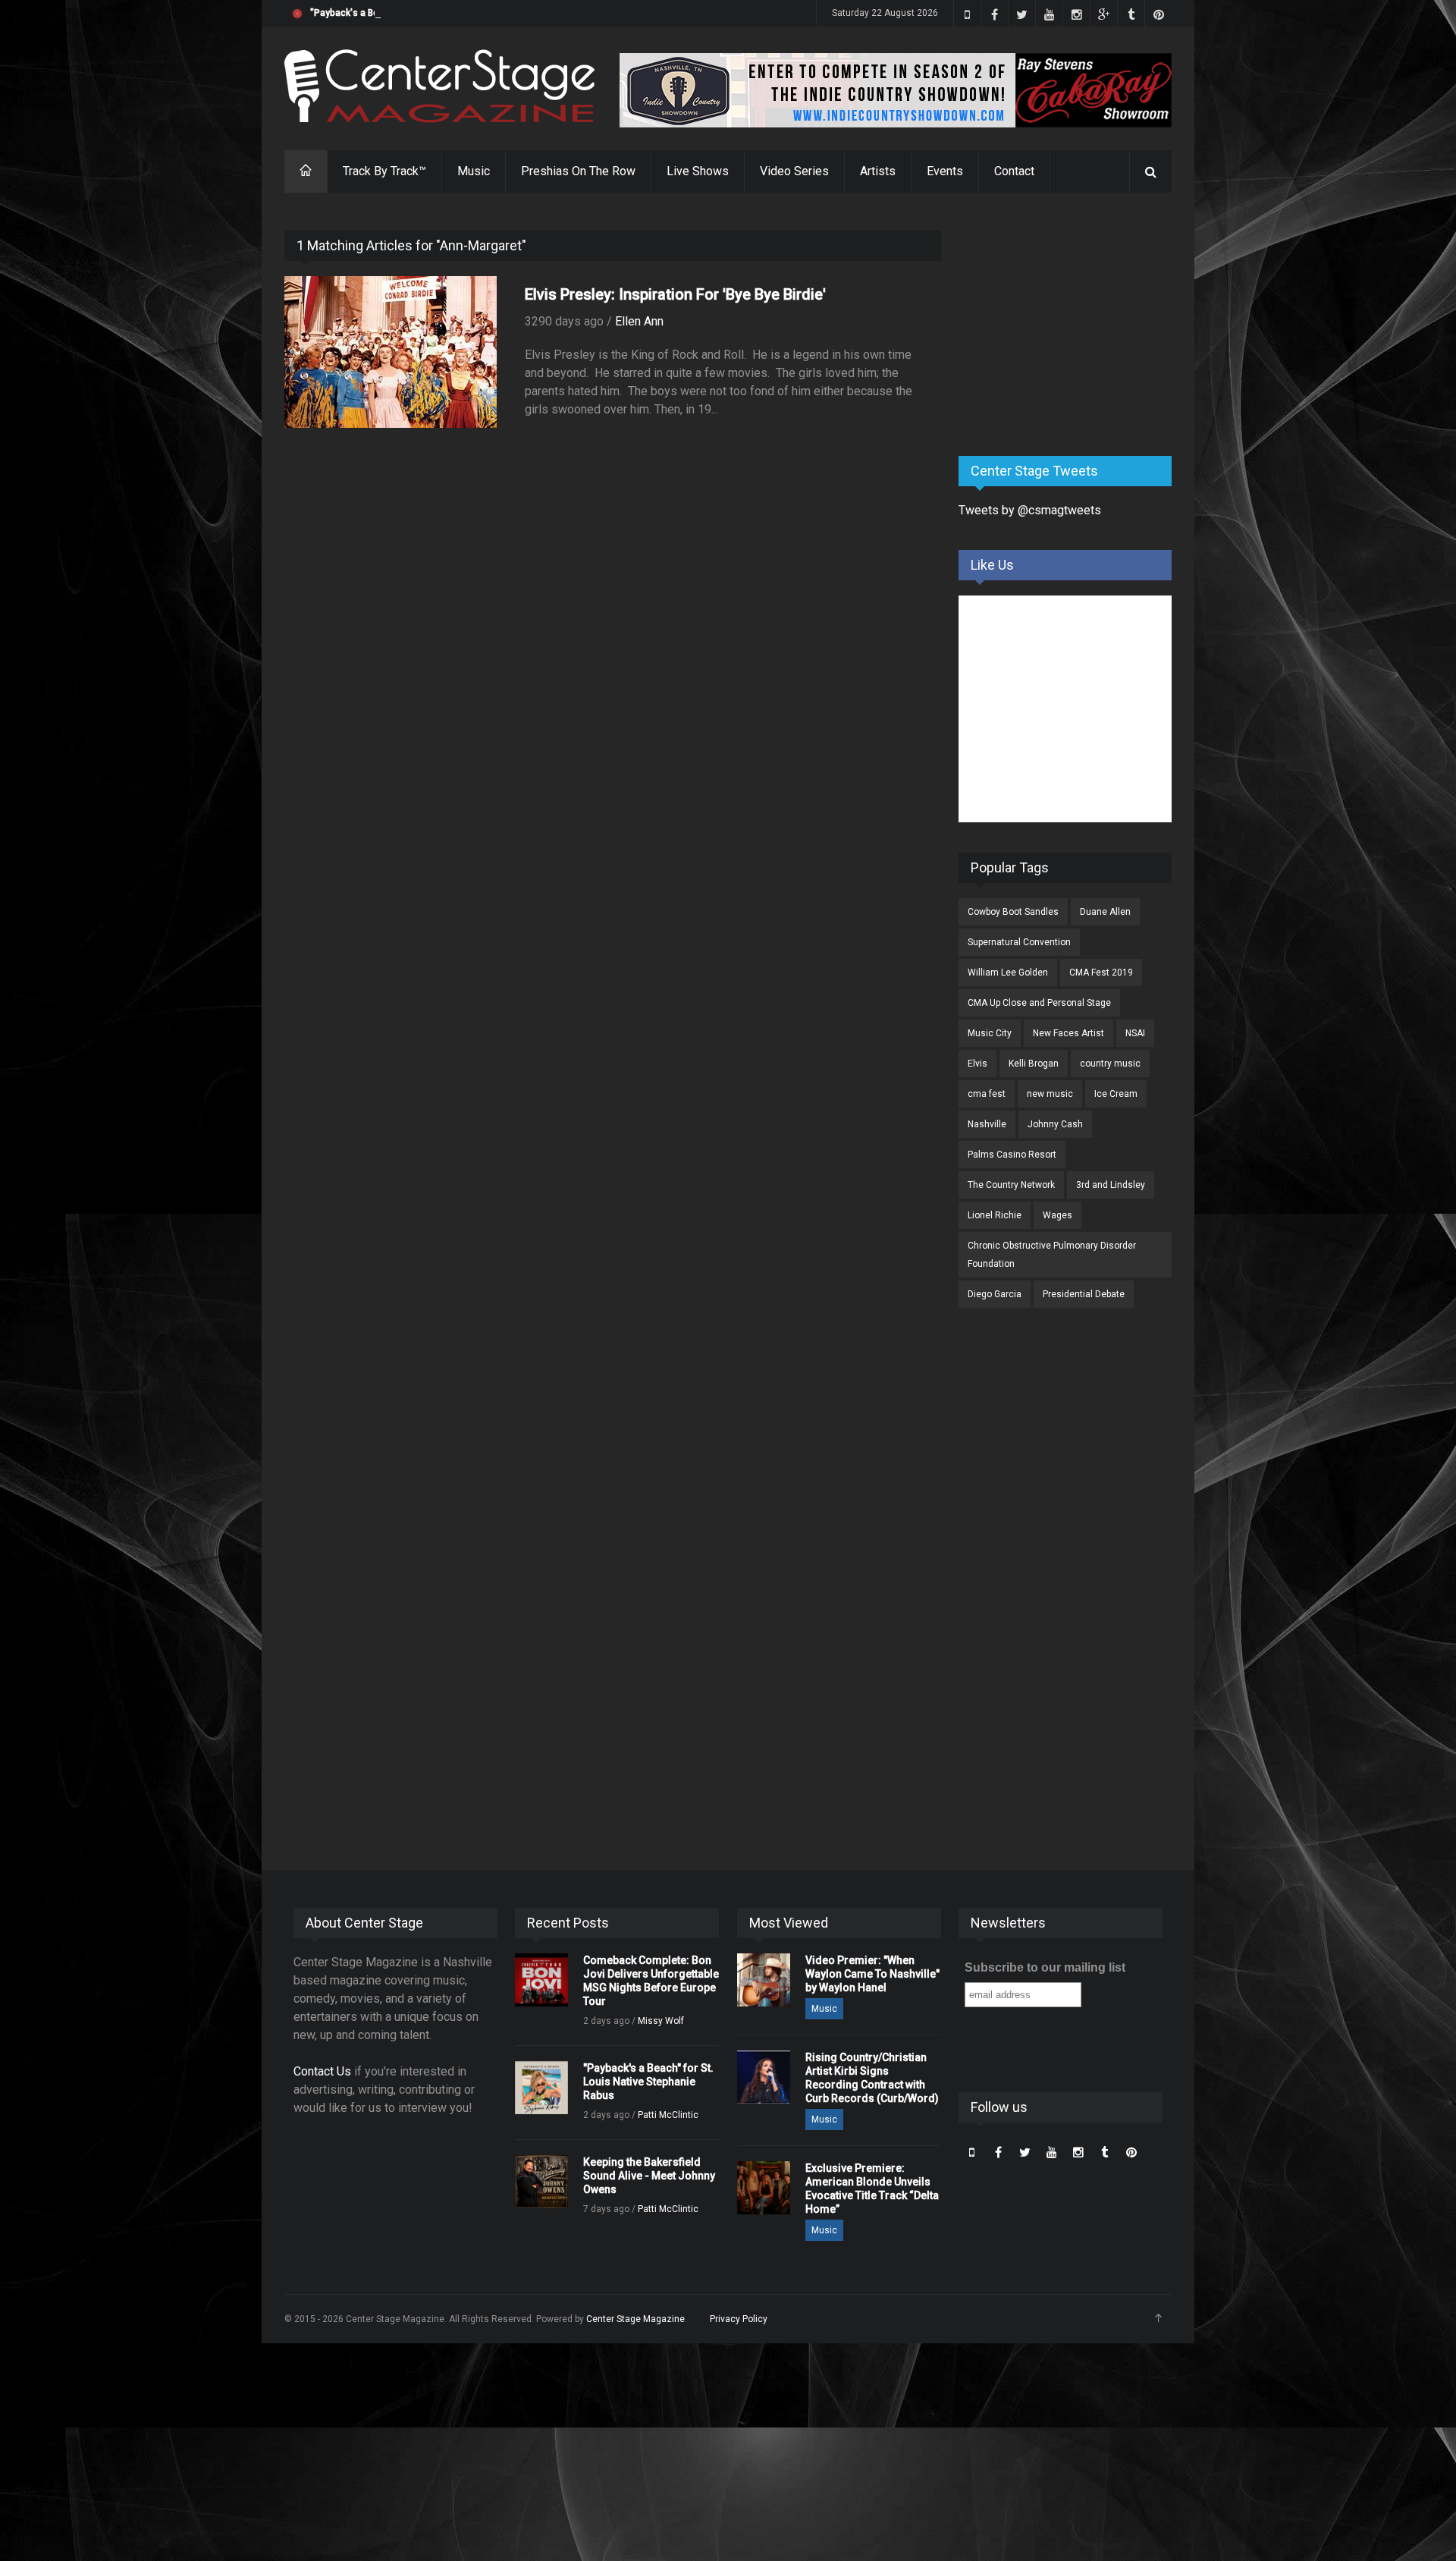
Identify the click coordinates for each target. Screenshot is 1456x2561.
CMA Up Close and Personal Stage (1039, 1003)
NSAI (1135, 1033)
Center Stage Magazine (635, 2319)
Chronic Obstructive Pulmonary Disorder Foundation (1052, 1255)
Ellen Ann (639, 321)
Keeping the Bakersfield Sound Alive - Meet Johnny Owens (649, 2176)
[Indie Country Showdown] (896, 90)
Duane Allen (1105, 912)
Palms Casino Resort (1012, 1155)
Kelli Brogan (1034, 1064)
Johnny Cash (1055, 1124)
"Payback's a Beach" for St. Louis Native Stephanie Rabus (432, 13)
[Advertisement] (1072, 325)
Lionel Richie (995, 1215)
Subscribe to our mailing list (1045, 1967)
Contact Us (322, 2071)
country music (1110, 1064)
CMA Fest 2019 (1101, 973)
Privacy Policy (739, 2319)
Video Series (794, 171)
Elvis (977, 1064)
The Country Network (1011, 1185)
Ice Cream (1116, 1094)
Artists (878, 171)
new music (1050, 1094)
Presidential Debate (1084, 1294)
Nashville (987, 1124)
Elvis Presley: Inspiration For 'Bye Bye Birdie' (675, 294)
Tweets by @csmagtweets (1030, 510)
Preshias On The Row (578, 171)
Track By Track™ (384, 171)
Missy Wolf (661, 2021)
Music (474, 171)
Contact (1014, 171)
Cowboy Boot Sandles (1013, 912)
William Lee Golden (1008, 973)
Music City (990, 1033)
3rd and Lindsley (1111, 1185)
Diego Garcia (995, 1294)
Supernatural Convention (1019, 942)
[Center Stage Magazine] (440, 86)
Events (945, 171)
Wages (1057, 1215)
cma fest (987, 1094)
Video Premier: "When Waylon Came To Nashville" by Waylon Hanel (872, 1974)
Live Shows (698, 171)
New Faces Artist (1068, 1033)
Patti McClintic (668, 2115)
